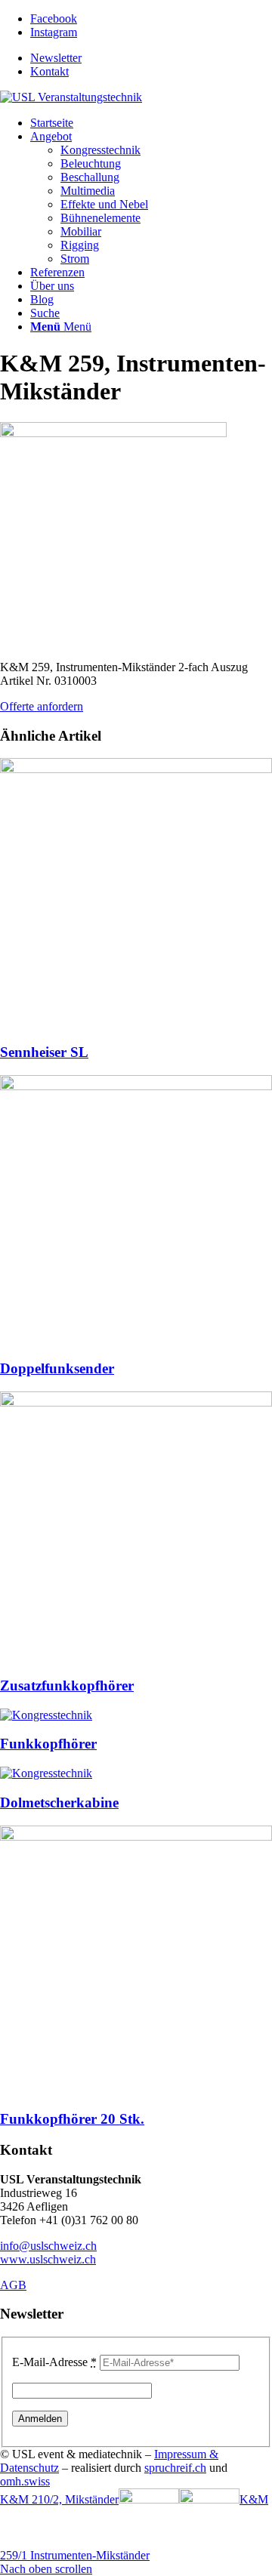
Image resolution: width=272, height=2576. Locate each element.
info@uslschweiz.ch (48, 2246)
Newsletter (56, 58)
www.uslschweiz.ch (48, 2259)
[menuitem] (151, 58)
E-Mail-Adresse (54, 2362)
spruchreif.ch (175, 2468)
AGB (13, 2285)
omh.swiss (25, 2481)
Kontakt (49, 71)
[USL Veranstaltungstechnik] (71, 97)
